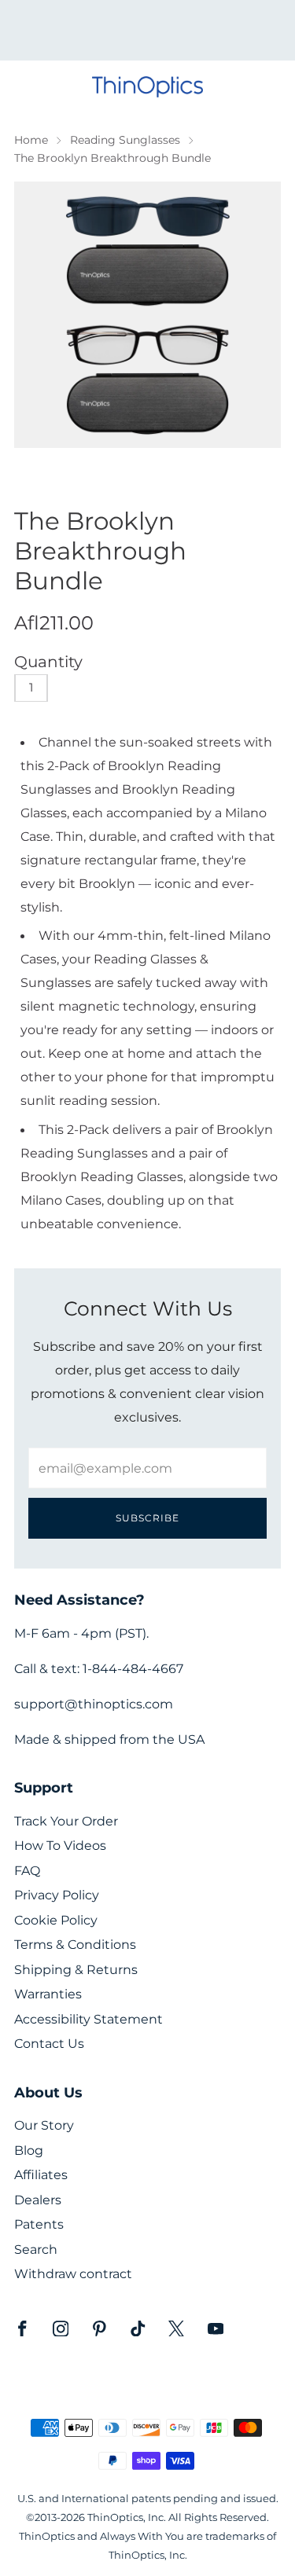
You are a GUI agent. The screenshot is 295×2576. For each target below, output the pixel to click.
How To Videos (60, 1846)
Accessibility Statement (88, 2019)
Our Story (44, 2125)
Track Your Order (66, 1821)
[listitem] (148, 30)
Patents (39, 2224)
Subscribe (147, 1518)
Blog (29, 2150)
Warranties (48, 1994)
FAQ (27, 1871)
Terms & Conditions (75, 1945)
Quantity (48, 662)
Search (36, 2249)
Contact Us (49, 2044)
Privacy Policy (57, 1895)
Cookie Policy (56, 1920)
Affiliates (41, 2175)
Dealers (38, 2200)
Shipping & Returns (76, 1970)
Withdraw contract (73, 2274)
